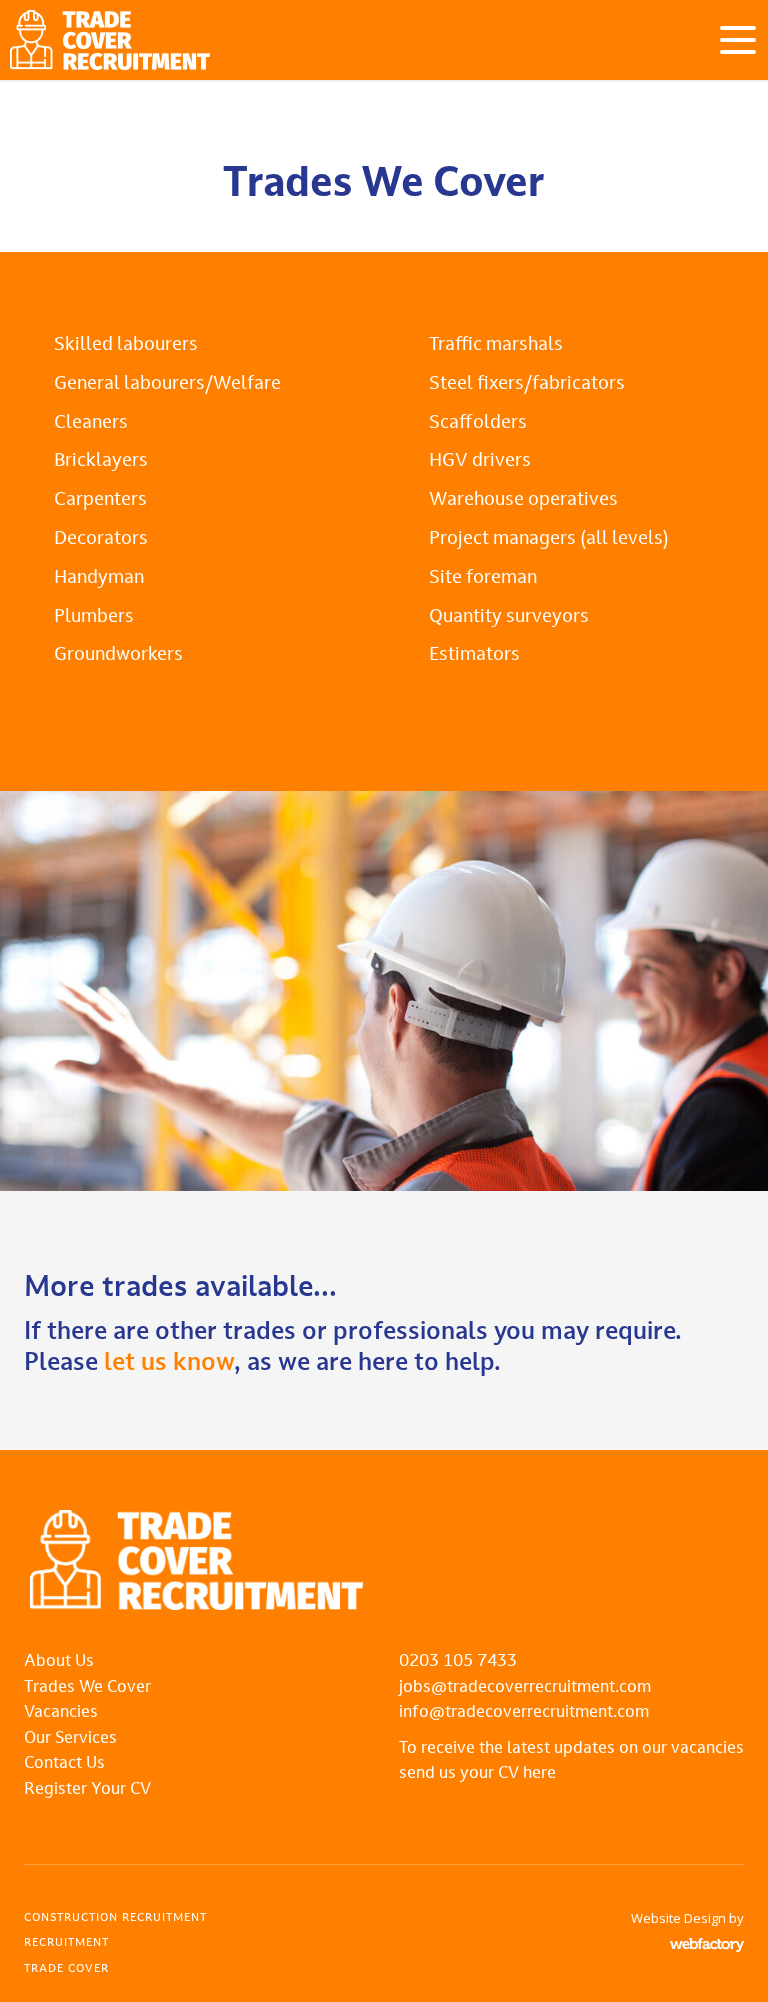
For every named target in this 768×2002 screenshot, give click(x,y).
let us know (169, 1364)
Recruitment (66, 1943)
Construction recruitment (115, 1918)
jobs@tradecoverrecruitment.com (525, 1688)
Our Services (70, 1739)
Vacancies (61, 1713)
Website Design (678, 1918)
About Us (59, 1662)
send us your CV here (477, 1774)
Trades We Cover (87, 1688)
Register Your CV (87, 1790)
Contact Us (64, 1764)
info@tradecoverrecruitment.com (524, 1713)
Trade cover (66, 1969)
